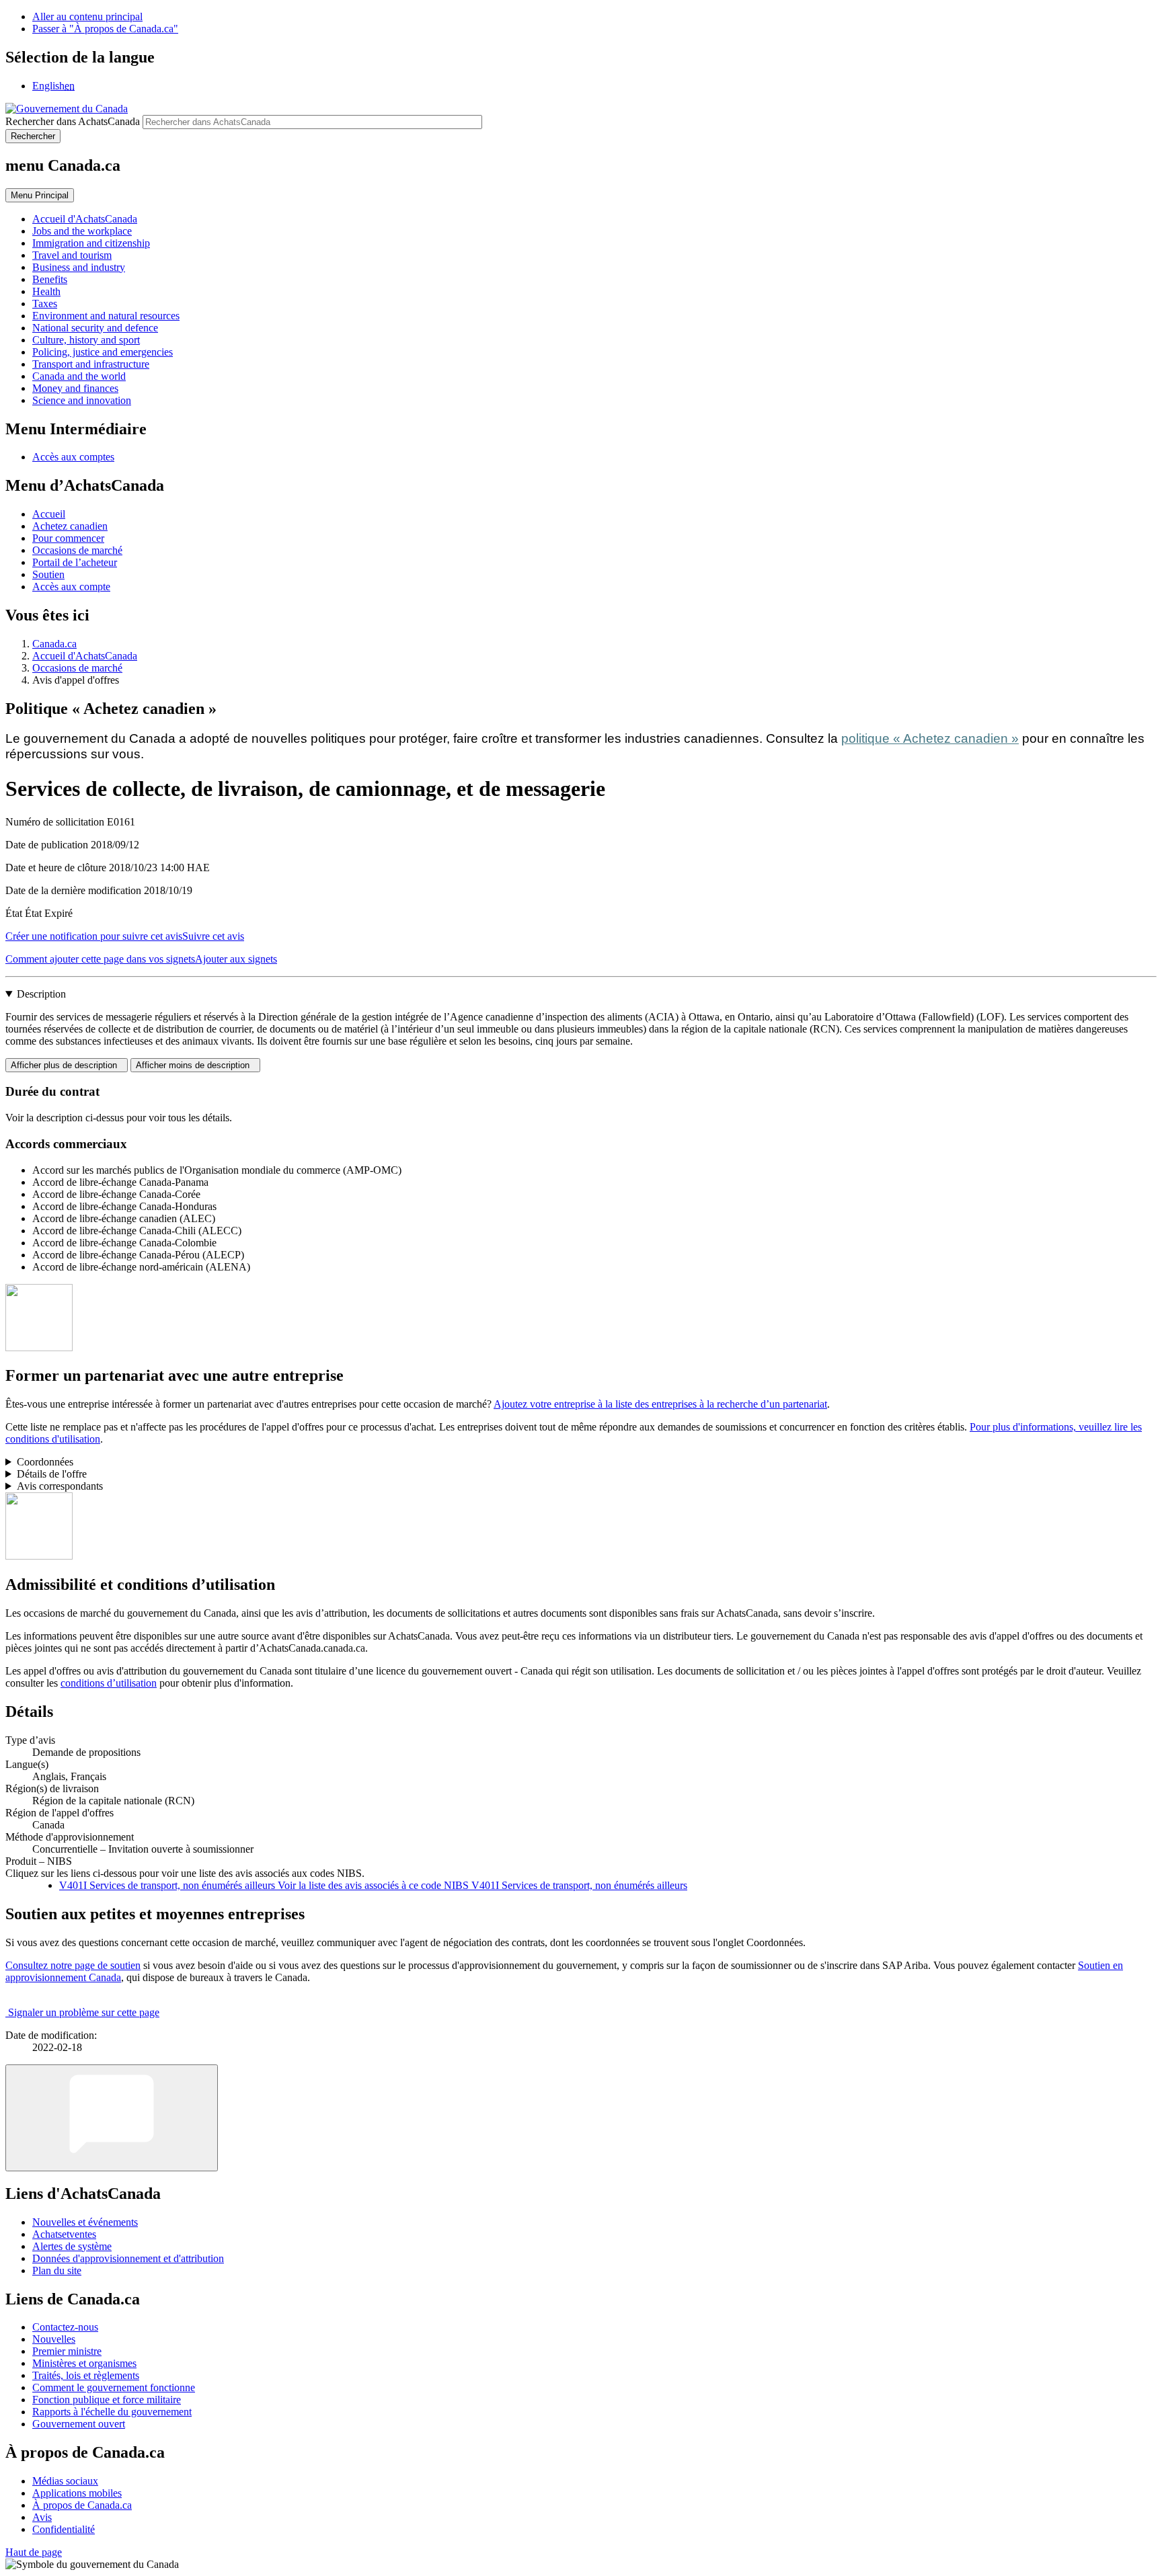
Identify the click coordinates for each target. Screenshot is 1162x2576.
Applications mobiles (77, 2493)
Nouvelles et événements (85, 2222)
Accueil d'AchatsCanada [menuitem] (85, 219)
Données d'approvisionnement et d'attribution (128, 2258)
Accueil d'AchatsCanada (85, 656)
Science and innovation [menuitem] (82, 400)
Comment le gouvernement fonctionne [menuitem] (114, 2387)
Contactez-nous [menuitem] (65, 2327)
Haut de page (34, 2552)
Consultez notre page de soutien (73, 1965)
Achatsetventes (64, 2234)
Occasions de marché (77, 550)
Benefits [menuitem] (50, 279)
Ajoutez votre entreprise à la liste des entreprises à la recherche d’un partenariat (660, 1404)
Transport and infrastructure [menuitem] (91, 364)
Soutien (48, 574)
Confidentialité (64, 2529)
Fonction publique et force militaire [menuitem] (107, 2400)
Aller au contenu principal (87, 16)
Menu (40, 195)
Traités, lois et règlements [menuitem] (86, 2375)
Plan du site (57, 2270)
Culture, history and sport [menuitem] (86, 340)
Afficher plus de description (67, 1065)
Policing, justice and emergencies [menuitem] (103, 352)
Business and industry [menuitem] (79, 267)
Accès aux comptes (73, 457)
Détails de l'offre (52, 1474)
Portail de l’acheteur (75, 562)
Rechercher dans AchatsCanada (73, 121)
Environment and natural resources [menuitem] (106, 316)
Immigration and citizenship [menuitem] (91, 243)
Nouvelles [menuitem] (54, 2339)
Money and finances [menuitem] (75, 388)
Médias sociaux (65, 2481)
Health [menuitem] (46, 291)
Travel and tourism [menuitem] (72, 255)
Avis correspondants (60, 1486)
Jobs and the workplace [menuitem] (82, 231)
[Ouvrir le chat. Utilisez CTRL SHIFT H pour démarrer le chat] (112, 2118)
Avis (42, 2517)
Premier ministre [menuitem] (67, 2351)
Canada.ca (54, 644)
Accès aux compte (71, 587)
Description (41, 994)
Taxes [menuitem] (45, 304)
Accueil (49, 514)
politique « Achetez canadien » (930, 738)
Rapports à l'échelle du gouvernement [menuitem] (112, 2412)
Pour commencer (68, 538)
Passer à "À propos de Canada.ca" (105, 29)
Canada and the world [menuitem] (79, 376)
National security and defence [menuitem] (95, 328)
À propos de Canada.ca (82, 2505)
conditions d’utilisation (109, 1683)
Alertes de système (72, 2246)
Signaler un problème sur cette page (84, 2012)
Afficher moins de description (195, 1065)
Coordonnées (45, 1462)
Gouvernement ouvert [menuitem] (79, 2424)
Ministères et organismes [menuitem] (84, 2363)
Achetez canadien (70, 526)
